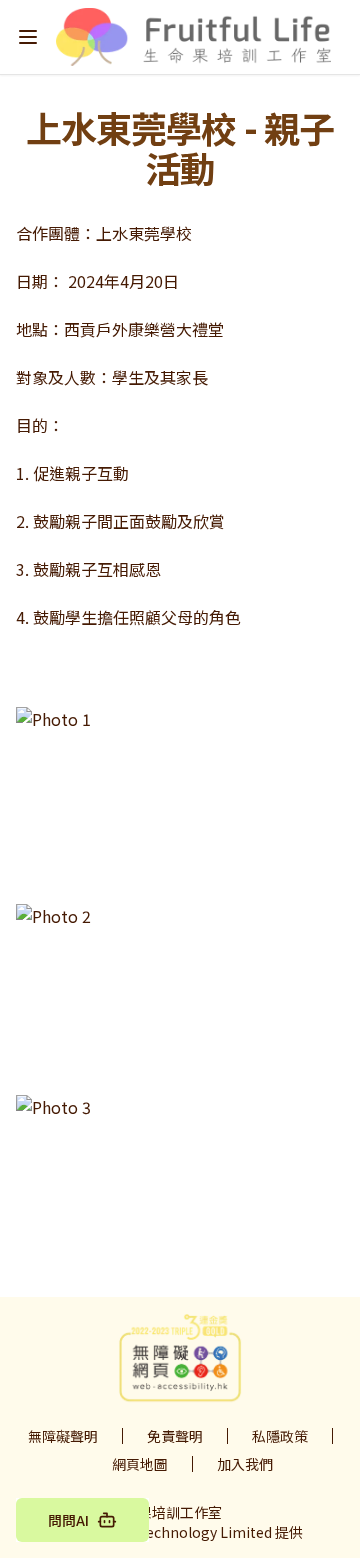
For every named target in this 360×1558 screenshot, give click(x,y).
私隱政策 (280, 1436)
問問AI (68, 1520)
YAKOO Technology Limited (180, 1532)
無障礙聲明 (63, 1436)
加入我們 (245, 1464)
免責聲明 (175, 1436)
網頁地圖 (140, 1464)
